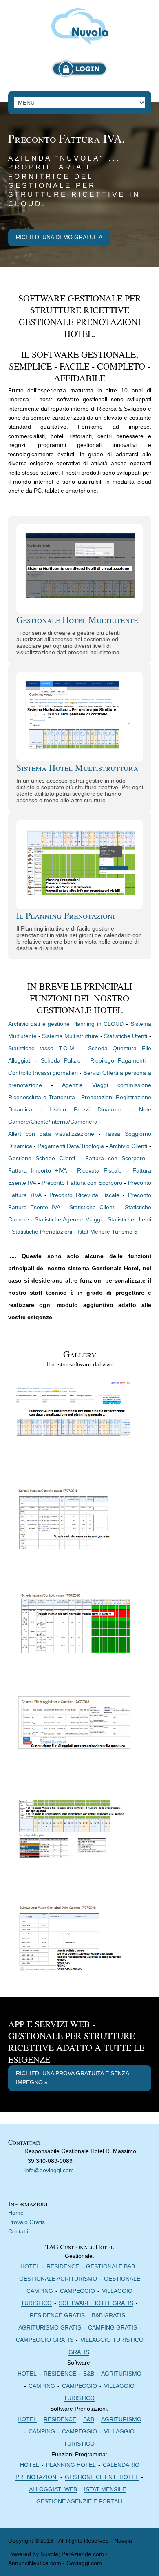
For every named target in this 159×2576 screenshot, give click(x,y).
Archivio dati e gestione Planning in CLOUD (66, 1024)
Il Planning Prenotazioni (66, 915)
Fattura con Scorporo (115, 1158)
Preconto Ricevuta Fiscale (84, 1195)
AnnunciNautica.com (35, 2563)
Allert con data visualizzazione (51, 1134)
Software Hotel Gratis (96, 2303)
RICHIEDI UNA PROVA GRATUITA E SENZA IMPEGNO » (73, 2078)
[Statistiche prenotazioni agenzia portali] (73, 1836)
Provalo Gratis (26, 2222)
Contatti (18, 2231)
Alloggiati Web (53, 2489)
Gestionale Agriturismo (58, 2279)
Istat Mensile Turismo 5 (107, 1232)
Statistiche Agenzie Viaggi (68, 1219)
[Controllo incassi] (73, 1523)
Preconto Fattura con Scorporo (82, 1183)
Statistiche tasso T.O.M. (42, 1048)
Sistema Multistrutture (70, 1036)
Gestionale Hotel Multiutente (77, 619)
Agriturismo (121, 2374)
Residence (63, 2266)
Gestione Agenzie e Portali (79, 2501)
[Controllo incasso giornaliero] (73, 1628)
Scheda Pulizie (61, 1060)
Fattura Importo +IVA (38, 1170)
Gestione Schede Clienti (42, 1158)
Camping (42, 2386)
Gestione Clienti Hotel (102, 2477)
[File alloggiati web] (73, 1732)
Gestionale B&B (110, 2266)
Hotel (30, 2266)
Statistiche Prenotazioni (42, 1232)
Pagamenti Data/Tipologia (71, 1146)
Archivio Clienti (129, 1146)
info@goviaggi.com (49, 2170)
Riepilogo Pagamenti (118, 1060)
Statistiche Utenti (126, 1036)
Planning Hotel (71, 2465)
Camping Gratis (113, 2327)
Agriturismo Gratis (50, 2327)
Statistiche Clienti (92, 1207)
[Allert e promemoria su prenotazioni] (73, 1419)
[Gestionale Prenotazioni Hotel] (80, 25)
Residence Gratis (57, 2315)
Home (16, 2213)
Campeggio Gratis (45, 2340)
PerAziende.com (83, 2554)
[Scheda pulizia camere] (73, 1940)
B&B (89, 2374)
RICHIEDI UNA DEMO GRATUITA (59, 237)
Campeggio (77, 2291)
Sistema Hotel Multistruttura (77, 767)
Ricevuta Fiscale (99, 1170)
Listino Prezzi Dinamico (85, 1109)
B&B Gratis (108, 2315)
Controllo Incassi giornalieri (43, 1073)
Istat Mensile (105, 2489)
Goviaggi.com (84, 2563)
